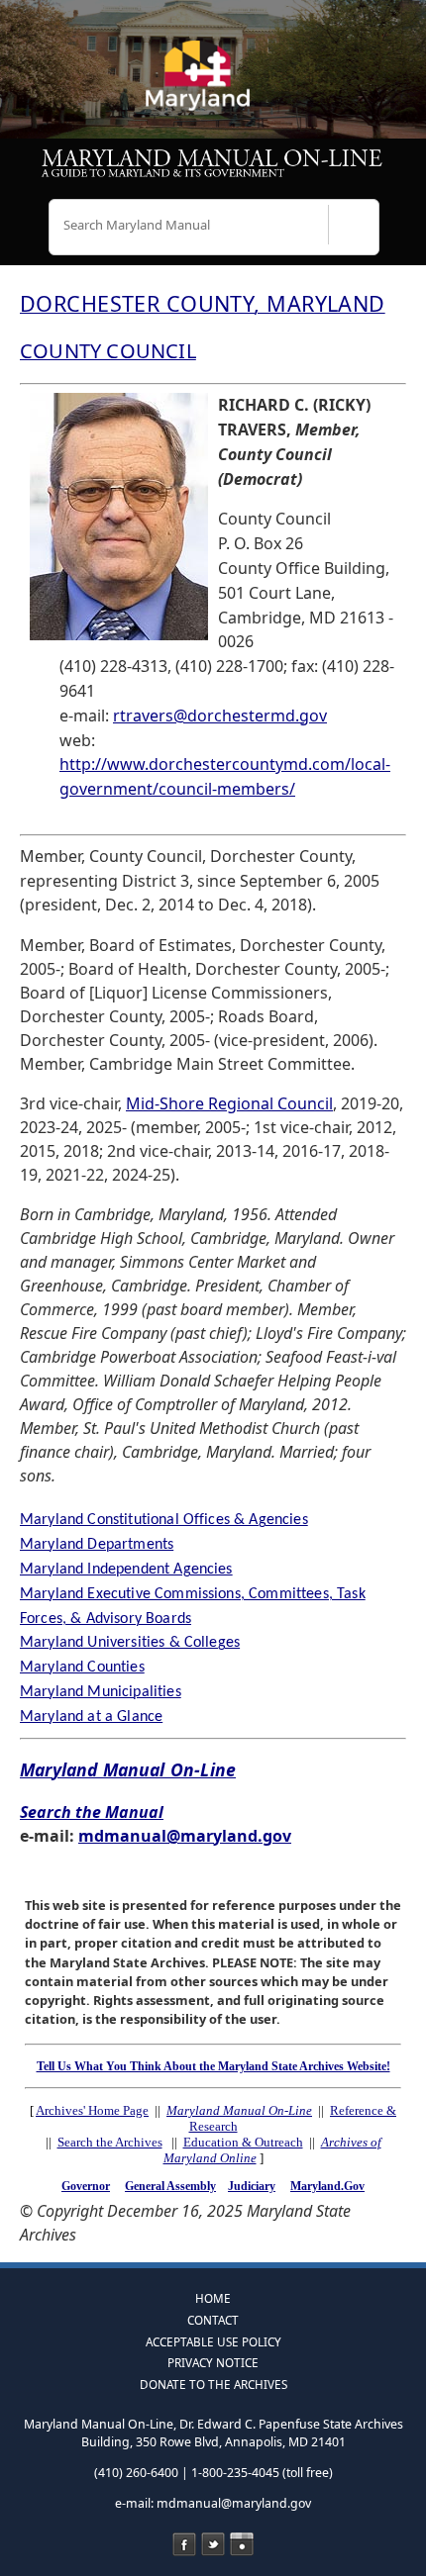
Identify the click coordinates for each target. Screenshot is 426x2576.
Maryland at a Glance (91, 1717)
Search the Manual (92, 1812)
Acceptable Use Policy (213, 2341)
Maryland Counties (82, 1668)
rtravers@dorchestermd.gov (220, 716)
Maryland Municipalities (101, 1692)
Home (213, 2298)
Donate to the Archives (213, 2384)
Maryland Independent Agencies (126, 1570)
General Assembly (170, 2186)
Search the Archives (110, 2142)
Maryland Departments (97, 1545)
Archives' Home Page (92, 2110)
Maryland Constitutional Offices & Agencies (164, 1520)
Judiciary (252, 2186)
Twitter (213, 2544)
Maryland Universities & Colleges (130, 1643)
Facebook (184, 2544)
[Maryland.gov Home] (213, 84)
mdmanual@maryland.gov (185, 1836)
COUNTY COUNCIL (108, 351)
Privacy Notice (213, 2362)
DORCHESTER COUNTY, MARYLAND (203, 303)
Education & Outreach (243, 2142)
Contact (213, 2320)
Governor (86, 2186)
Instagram (242, 2544)
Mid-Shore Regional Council (229, 1103)
